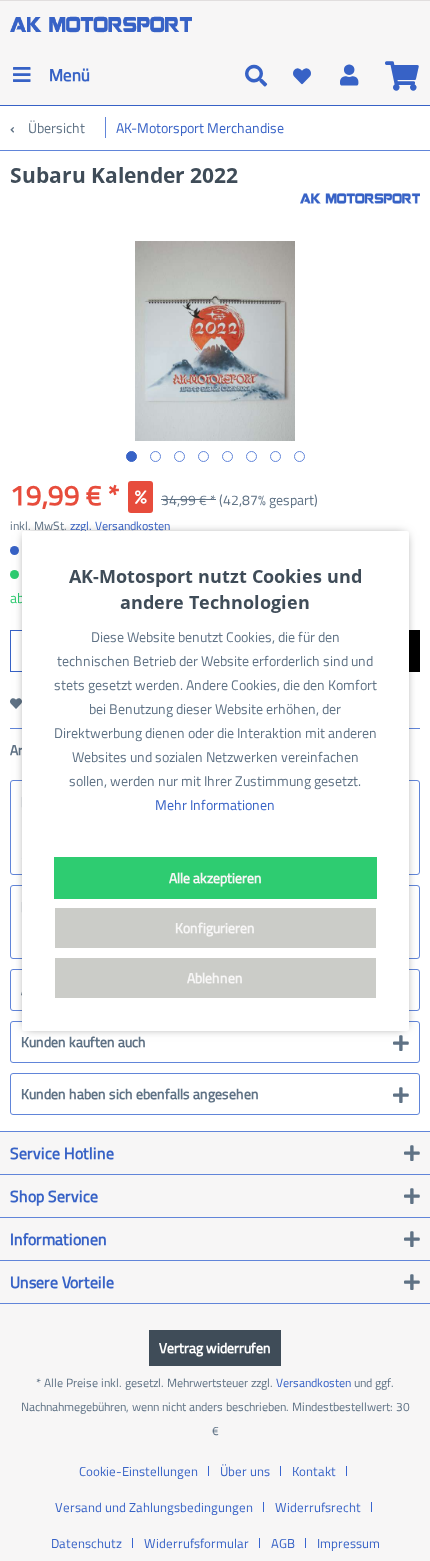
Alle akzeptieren (215, 877)
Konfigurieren (215, 927)
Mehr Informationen (215, 804)
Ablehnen (215, 977)
